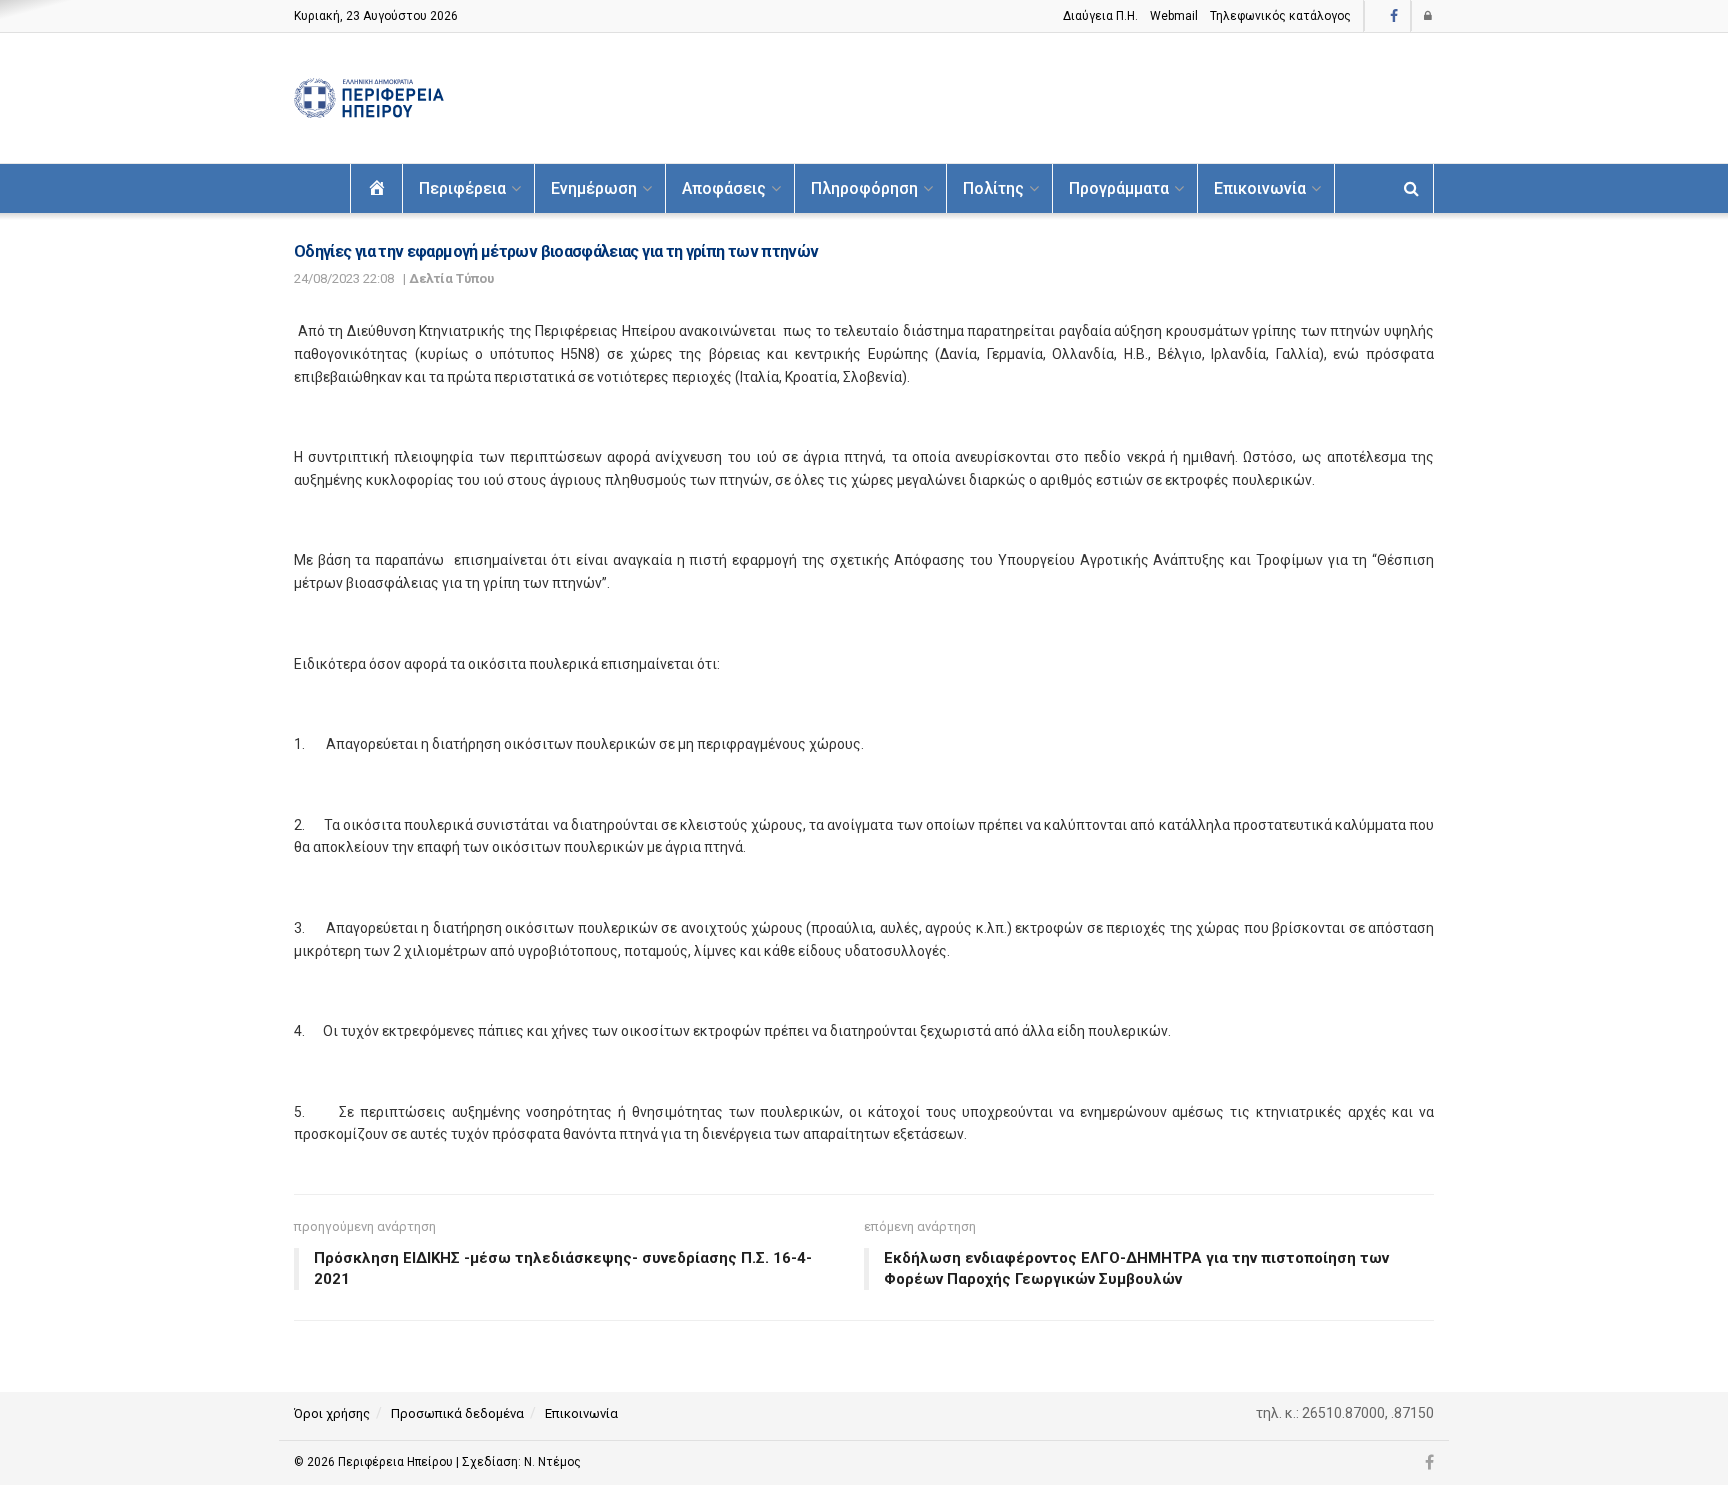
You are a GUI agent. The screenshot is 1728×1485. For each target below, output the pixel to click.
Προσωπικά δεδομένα (457, 1413)
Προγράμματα (1119, 188)
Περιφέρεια (462, 188)
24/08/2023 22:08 (344, 278)
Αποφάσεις (724, 188)
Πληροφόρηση (864, 188)
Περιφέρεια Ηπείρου (397, 1462)
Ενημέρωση (594, 188)
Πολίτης (993, 188)
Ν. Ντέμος (552, 1462)
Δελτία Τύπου (451, 278)
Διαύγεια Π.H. (1100, 16)
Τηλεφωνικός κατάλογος (1280, 16)
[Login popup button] (1429, 16)
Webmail (1174, 16)
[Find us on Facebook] (1394, 16)
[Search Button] (1411, 188)
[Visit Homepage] (369, 98)
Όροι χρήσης (332, 1413)
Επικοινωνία (1260, 188)
